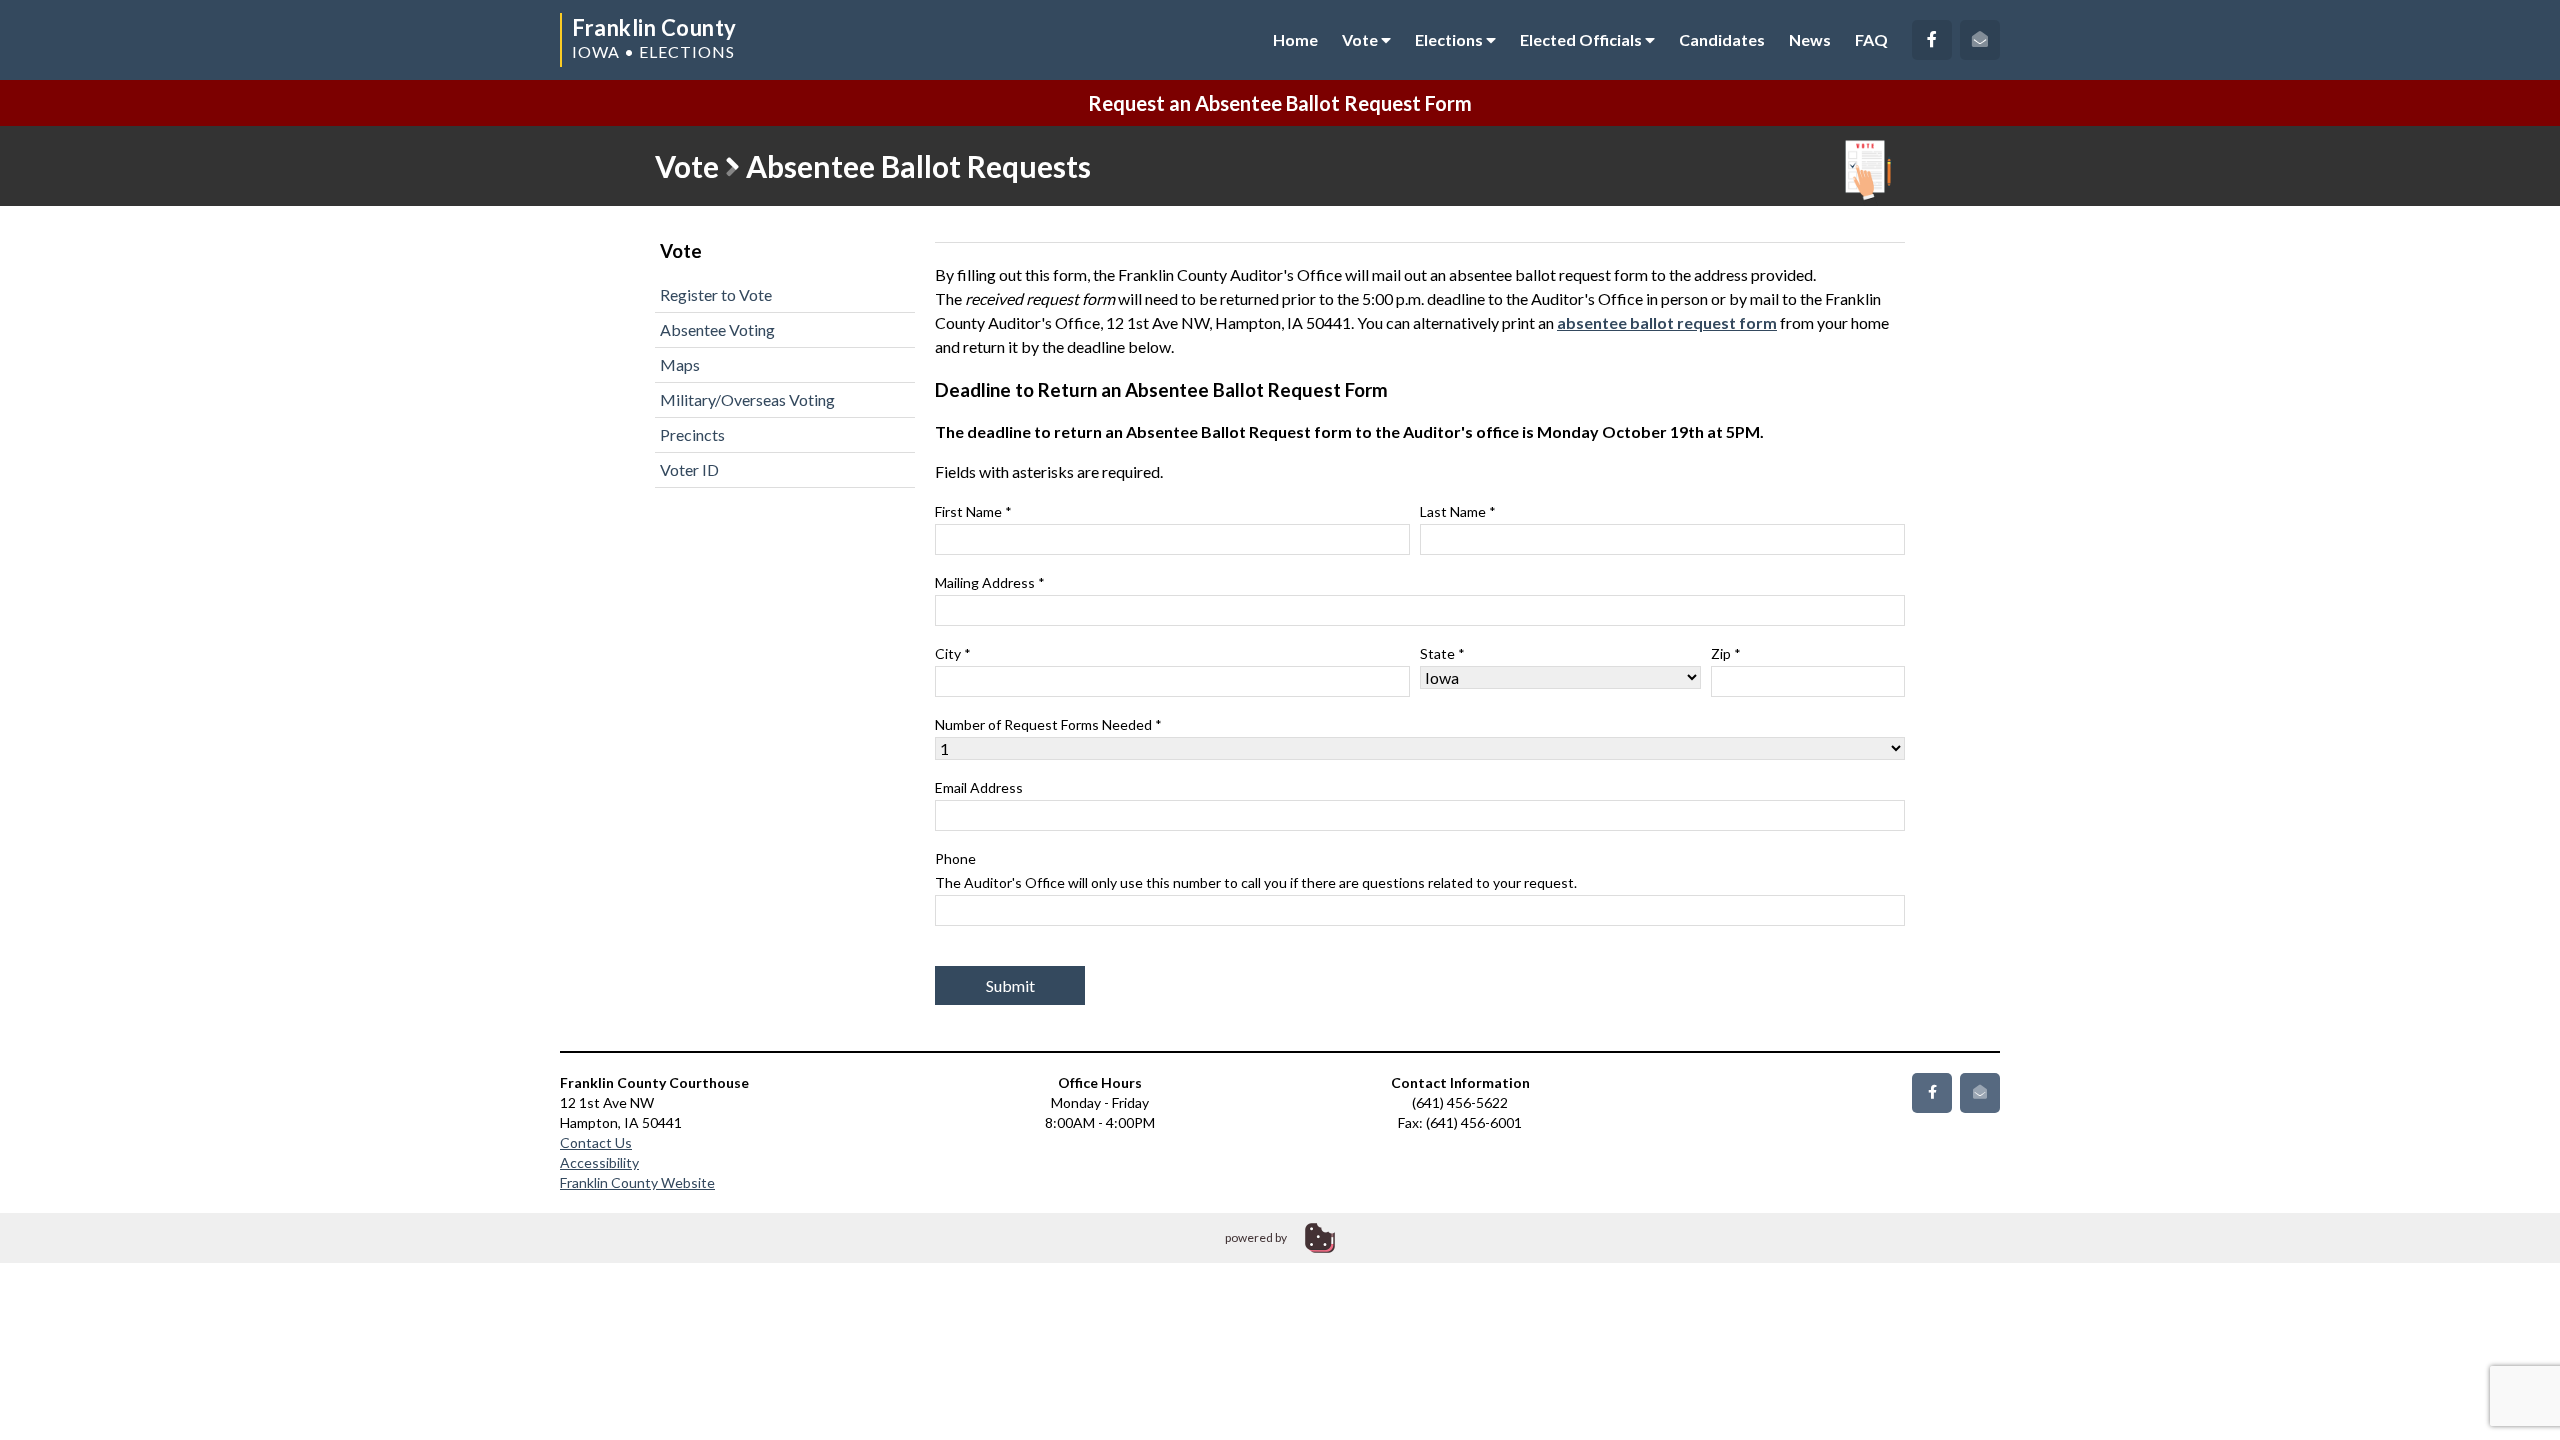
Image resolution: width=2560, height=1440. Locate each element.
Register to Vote (716, 294)
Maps (680, 364)
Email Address (979, 787)
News (1810, 39)
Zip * (1726, 653)
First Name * (973, 511)
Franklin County (654, 27)
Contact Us (596, 1142)
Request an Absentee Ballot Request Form (1280, 103)
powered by (1256, 1237)
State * (1442, 653)
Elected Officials (1582, 39)
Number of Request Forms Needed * (1048, 724)
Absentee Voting (717, 329)
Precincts (692, 434)
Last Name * (1458, 511)
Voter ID (689, 469)
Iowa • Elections (653, 51)
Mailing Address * (990, 582)
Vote (1361, 39)
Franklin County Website (637, 1182)
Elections (1450, 39)
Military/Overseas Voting (747, 399)
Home (1295, 39)
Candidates (1722, 39)
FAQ (1871, 39)
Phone (1256, 870)
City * (953, 653)
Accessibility (599, 1162)
